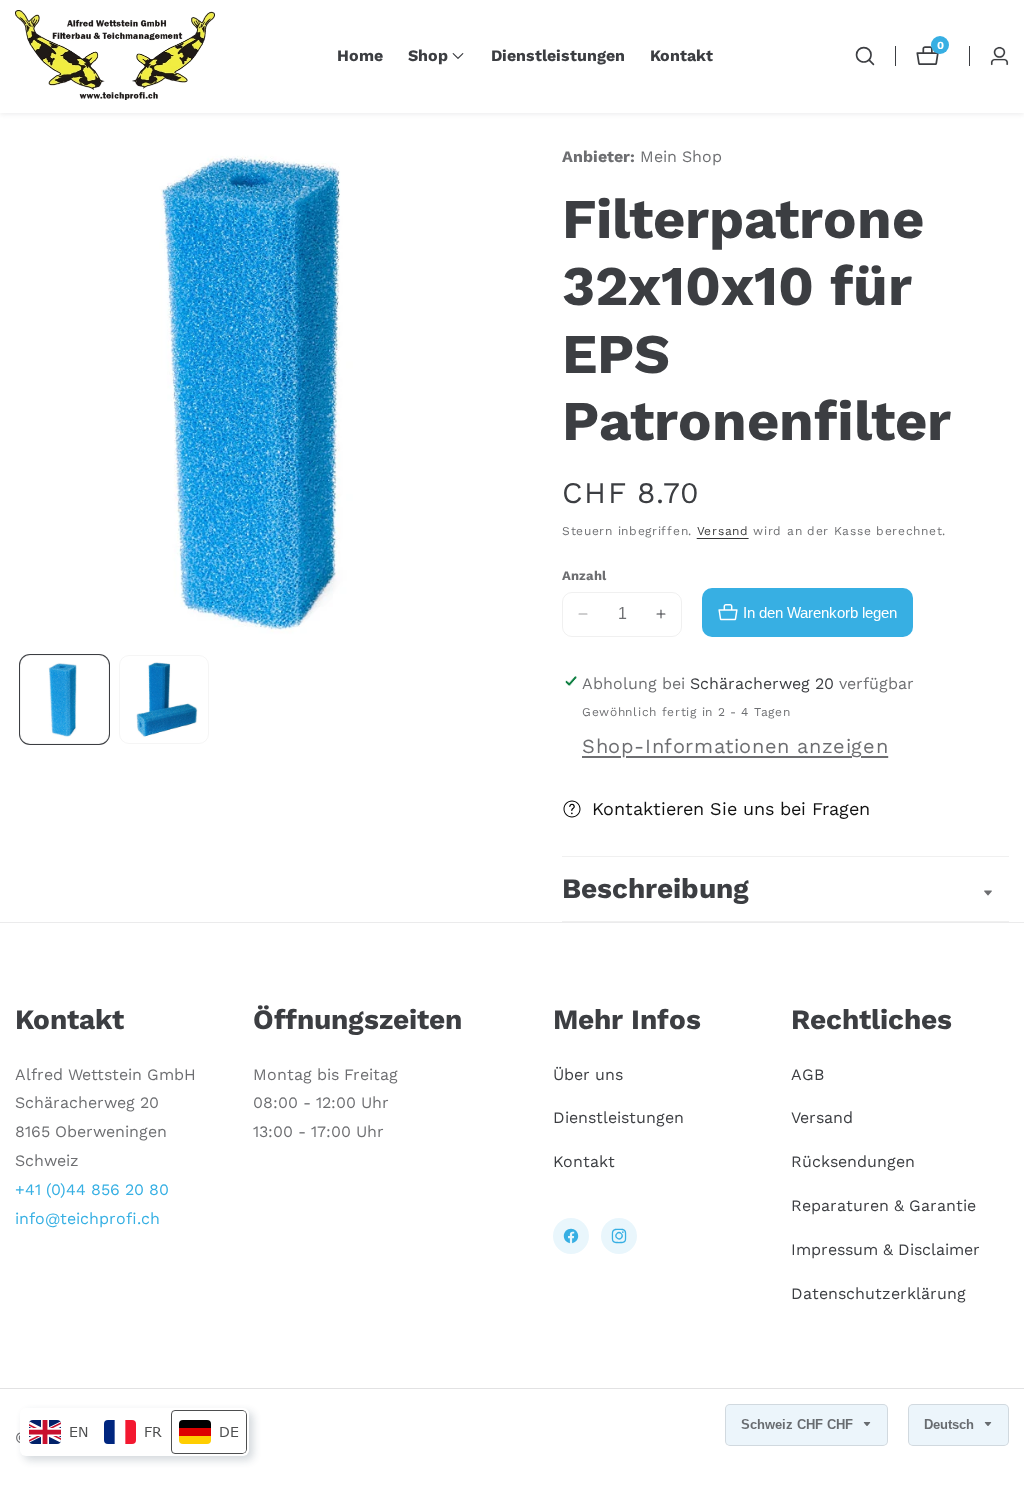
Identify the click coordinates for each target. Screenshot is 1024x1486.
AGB (807, 1074)
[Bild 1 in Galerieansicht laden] (64, 699)
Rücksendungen (853, 1161)
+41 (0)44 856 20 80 (92, 1189)
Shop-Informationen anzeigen (735, 746)
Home (360, 55)
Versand (723, 531)
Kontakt (681, 55)
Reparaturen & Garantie (883, 1205)
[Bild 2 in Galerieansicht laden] (163, 699)
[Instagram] (619, 1236)
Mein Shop (681, 156)
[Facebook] (571, 1236)
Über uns (588, 1074)
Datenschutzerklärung (878, 1293)
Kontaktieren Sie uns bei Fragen (731, 808)
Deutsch (951, 1424)
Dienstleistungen (558, 55)
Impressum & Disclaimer (885, 1249)
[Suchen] (865, 56)
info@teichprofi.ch (87, 1218)
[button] (428, 56)
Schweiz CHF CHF (799, 1424)
